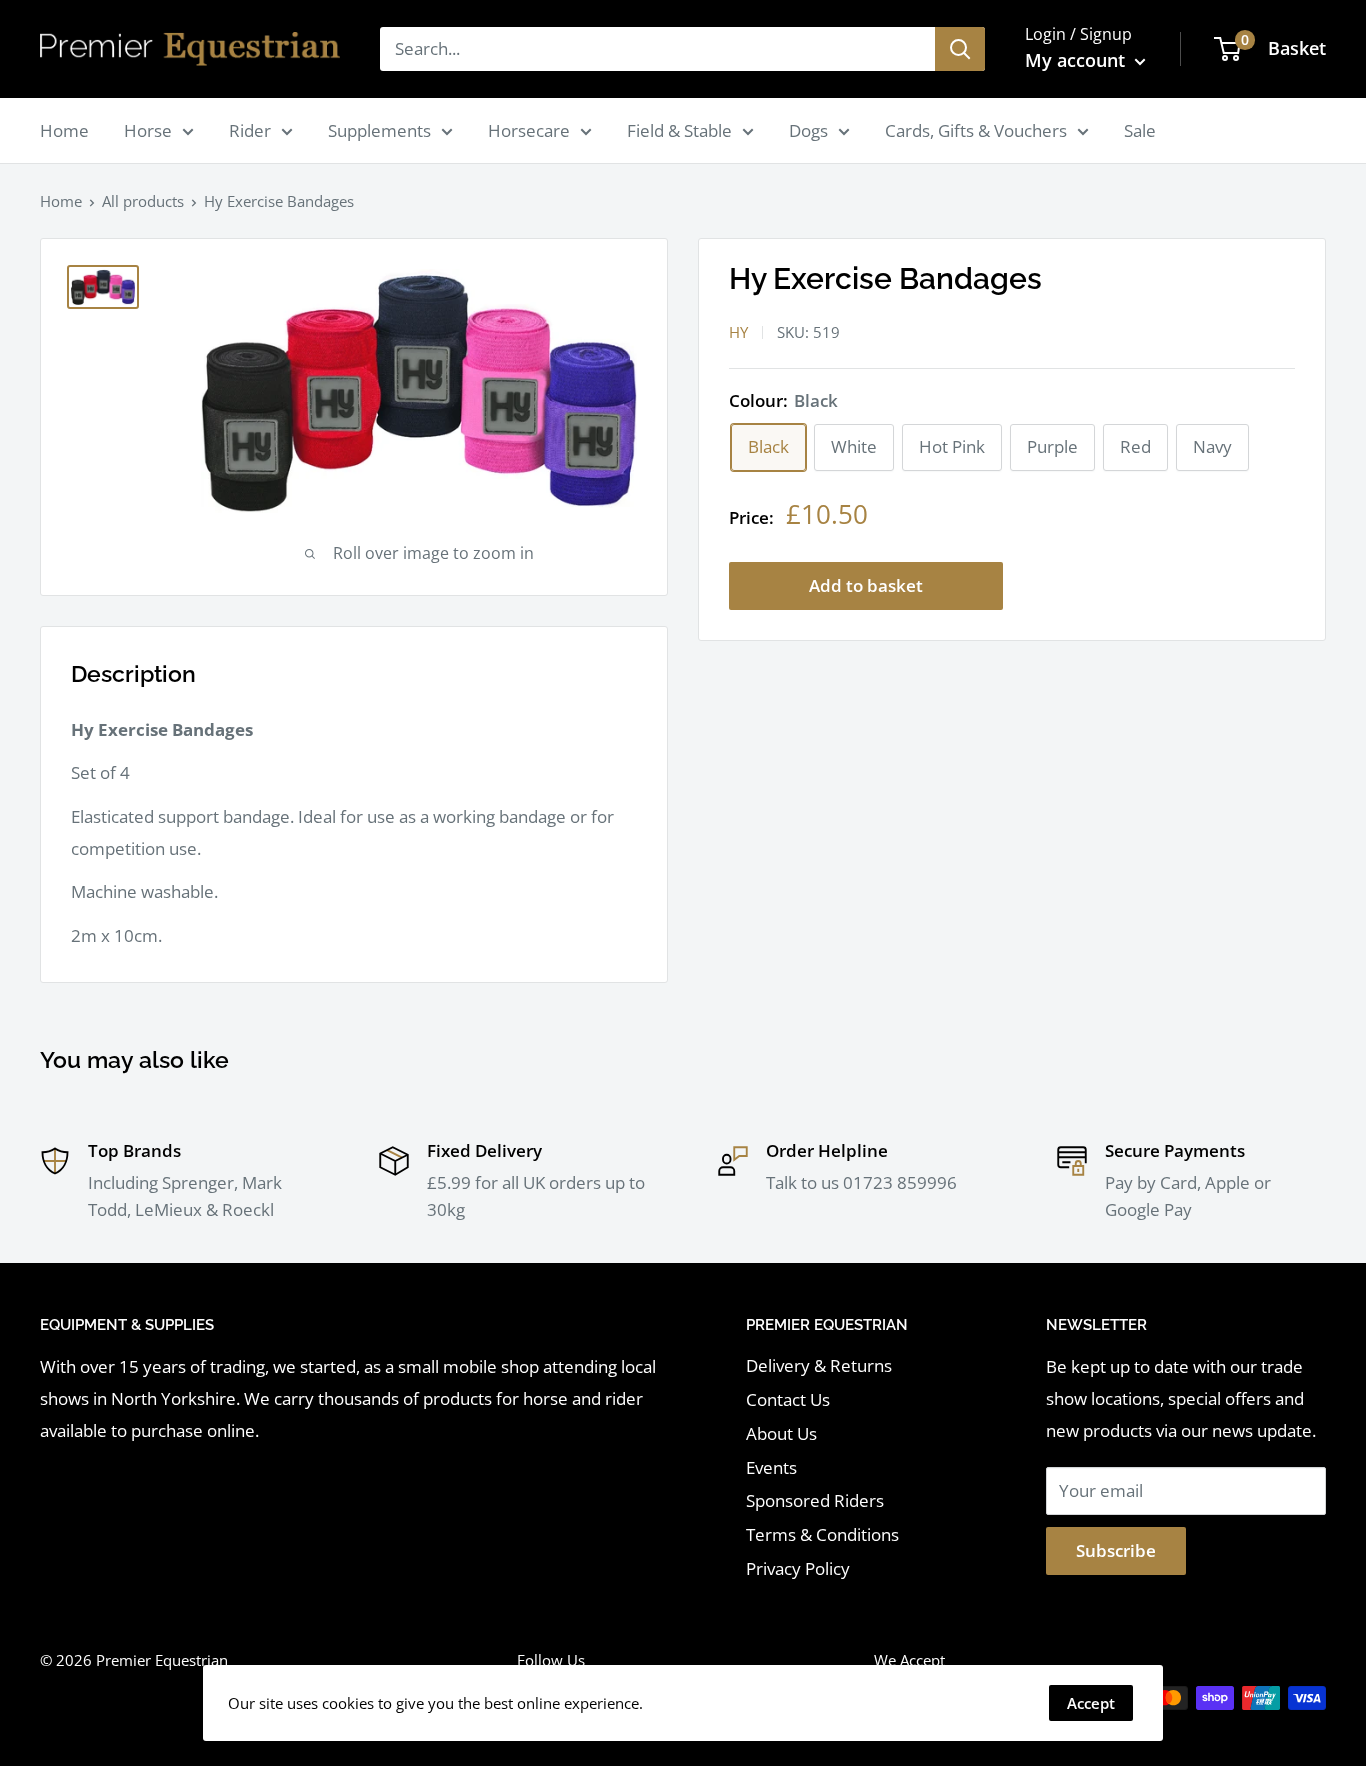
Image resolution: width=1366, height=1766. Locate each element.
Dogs (808, 130)
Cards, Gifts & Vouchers (976, 130)
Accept (1091, 1703)
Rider (250, 130)
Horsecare (529, 130)
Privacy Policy (798, 1568)
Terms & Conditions (822, 1534)
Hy (738, 332)
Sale (1140, 130)
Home (64, 130)
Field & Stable (679, 130)
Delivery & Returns (819, 1365)
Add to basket (866, 586)
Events (771, 1467)
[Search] (960, 49)
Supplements (379, 130)
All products (143, 201)
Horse (148, 130)
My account (1077, 60)
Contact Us (788, 1399)
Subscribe (1116, 1550)
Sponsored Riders (815, 1500)
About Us (781, 1433)
